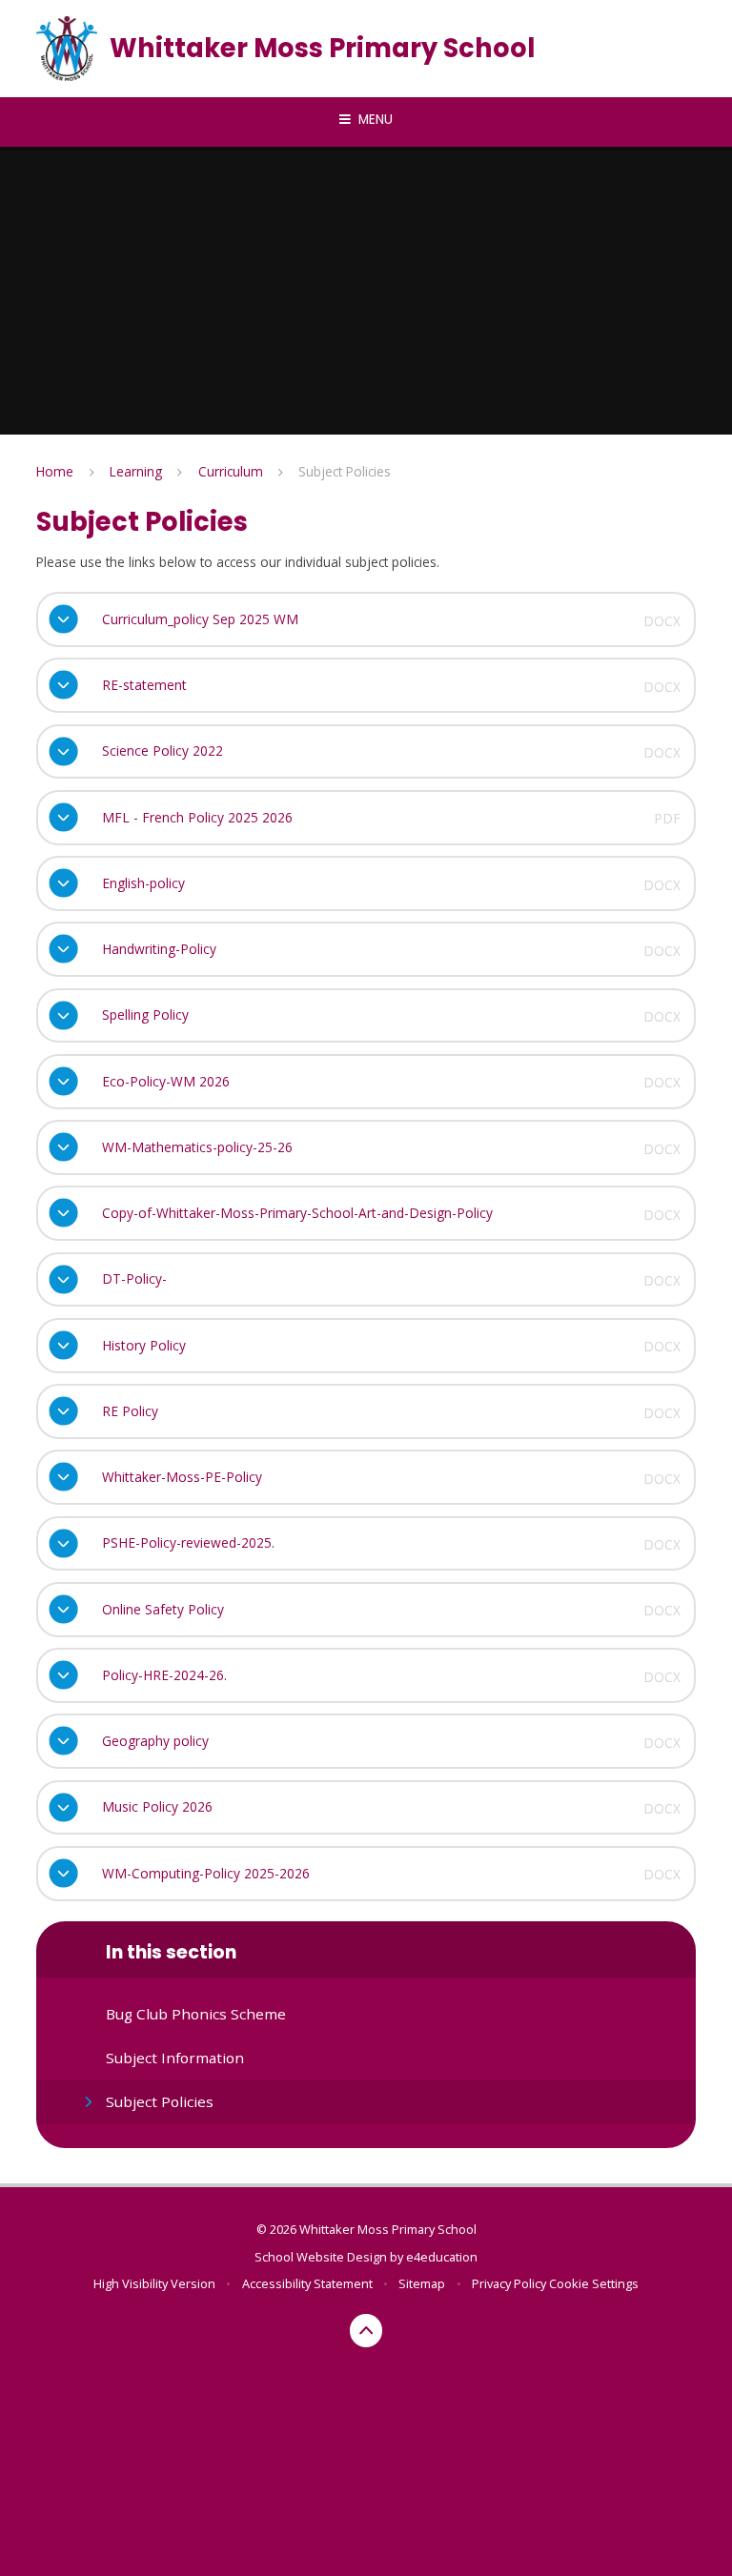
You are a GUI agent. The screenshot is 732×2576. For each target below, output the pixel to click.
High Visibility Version (154, 2283)
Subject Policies (345, 471)
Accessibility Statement (307, 2283)
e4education (442, 2257)
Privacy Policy (509, 2283)
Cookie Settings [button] (594, 2283)
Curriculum (231, 471)
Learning (136, 471)
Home (55, 471)
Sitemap (422, 2283)
